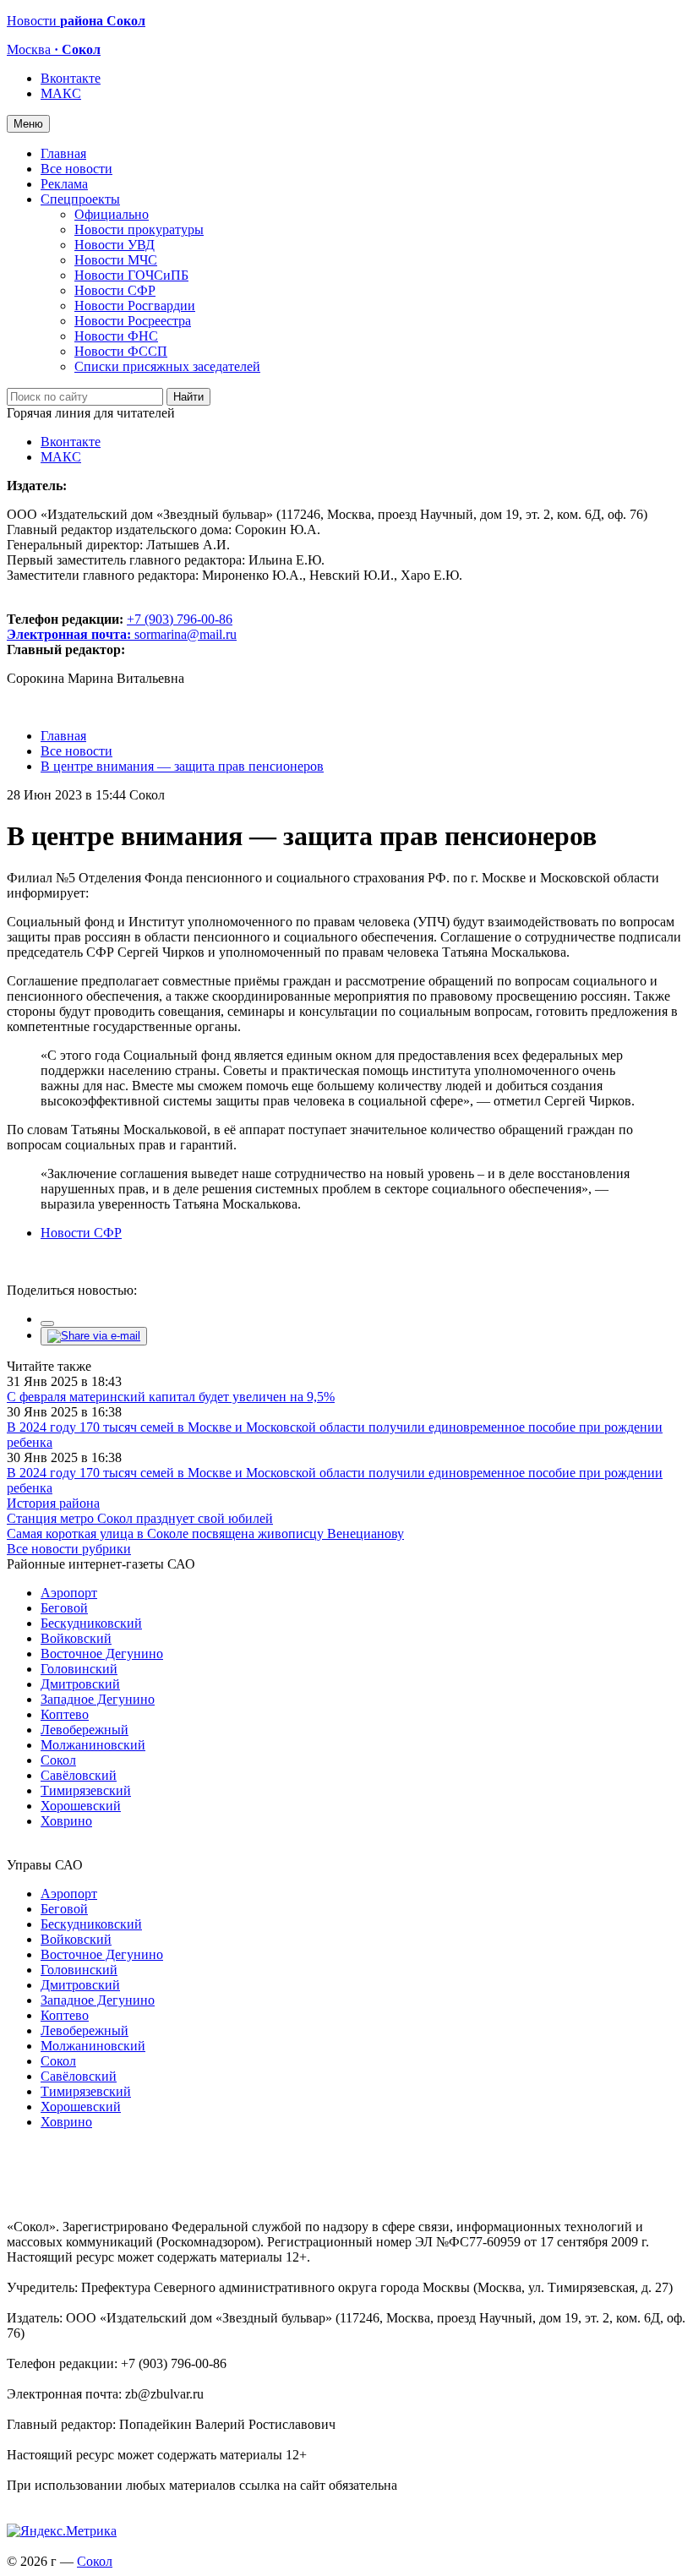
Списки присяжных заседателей (167, 366)
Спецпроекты (80, 199)
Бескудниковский (91, 1623)
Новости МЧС (116, 260)
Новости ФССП (121, 351)
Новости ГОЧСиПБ (131, 275)
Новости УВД (115, 245)
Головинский (79, 1669)
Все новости (76, 169)
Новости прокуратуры (139, 229)
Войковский (76, 1638)
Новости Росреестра (133, 321)
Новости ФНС (116, 336)
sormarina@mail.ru (186, 634)
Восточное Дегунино (102, 1654)
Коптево (65, 1714)
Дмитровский (80, 1684)
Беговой (64, 1608)
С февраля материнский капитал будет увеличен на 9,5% (171, 1397)
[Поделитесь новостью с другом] (94, 1336)
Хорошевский (81, 1806)
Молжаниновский (93, 1745)
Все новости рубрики (69, 1549)
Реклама (64, 184)
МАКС (61, 93)
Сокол (58, 1760)
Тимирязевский (86, 1790)
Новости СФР (115, 290)
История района (53, 1503)
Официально (112, 214)
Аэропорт (69, 1593)
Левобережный (85, 1730)
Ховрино (66, 1821)
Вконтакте (71, 78)
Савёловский (79, 1775)
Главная (63, 153)
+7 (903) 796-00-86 (120, 627)
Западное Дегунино (98, 1699)
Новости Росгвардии (135, 306)
